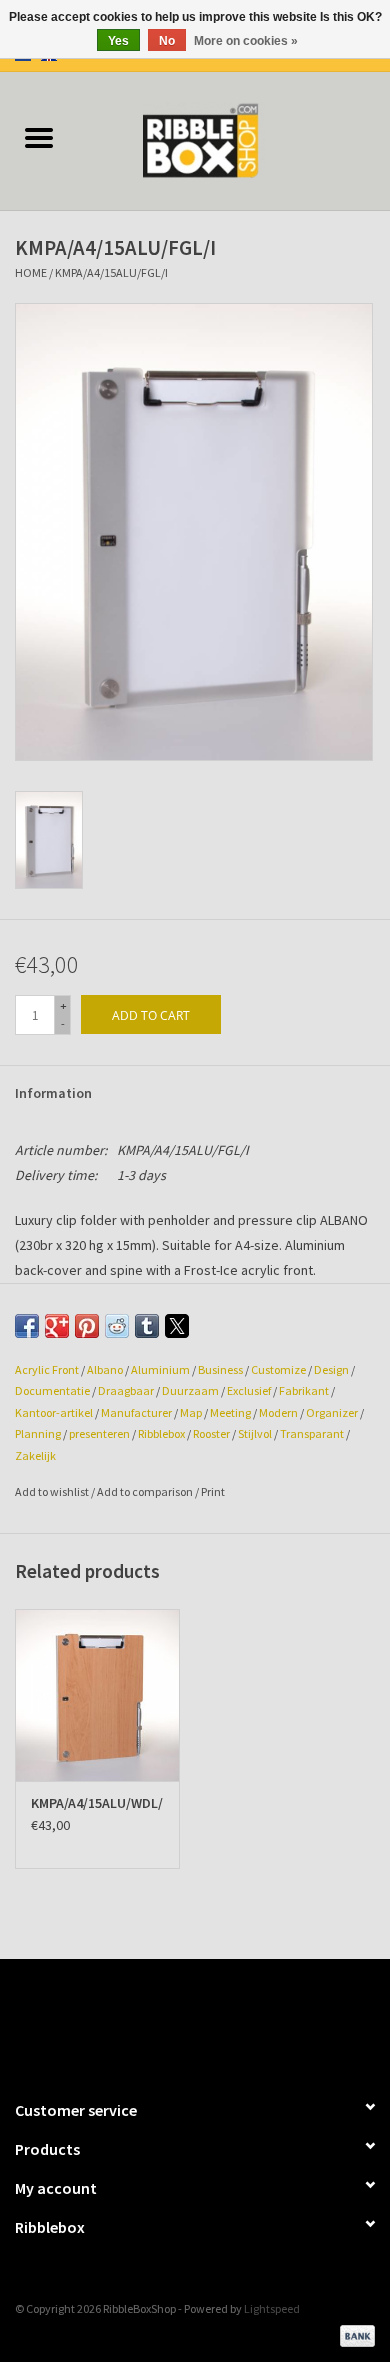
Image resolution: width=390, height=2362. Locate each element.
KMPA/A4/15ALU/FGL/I (111, 272)
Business (220, 1369)
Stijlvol (255, 1433)
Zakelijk (35, 1455)
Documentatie (52, 1390)
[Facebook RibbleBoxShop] (178, 2020)
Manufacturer (136, 1412)
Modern (278, 1412)
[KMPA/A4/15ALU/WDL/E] (97, 1695)
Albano (105, 1369)
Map (191, 1412)
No (167, 41)
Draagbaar (126, 1390)
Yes (118, 41)
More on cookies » (246, 41)
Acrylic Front (47, 1369)
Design (331, 1369)
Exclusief (249, 1390)
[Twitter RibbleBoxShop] (213, 2020)
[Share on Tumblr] (147, 1326)
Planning (38, 1433)
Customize (278, 1369)
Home (31, 272)
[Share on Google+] (57, 1326)
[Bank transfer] (354, 2333)
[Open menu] (39, 137)
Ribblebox (161, 1433)
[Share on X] (177, 1326)
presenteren (99, 1433)
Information (53, 1093)
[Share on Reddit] (117, 1326)
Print (213, 1491)
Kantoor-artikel (54, 1412)
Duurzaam (190, 1390)
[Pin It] (87, 1326)
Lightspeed (272, 2308)
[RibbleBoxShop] (234, 139)
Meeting (230, 1412)
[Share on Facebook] (27, 1326)
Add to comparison (146, 1491)
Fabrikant (304, 1390)
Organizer (332, 1412)
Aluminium (160, 1369)
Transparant (312, 1433)
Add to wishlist (53, 1491)
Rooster (211, 1433)
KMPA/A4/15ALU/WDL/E (97, 1803)
